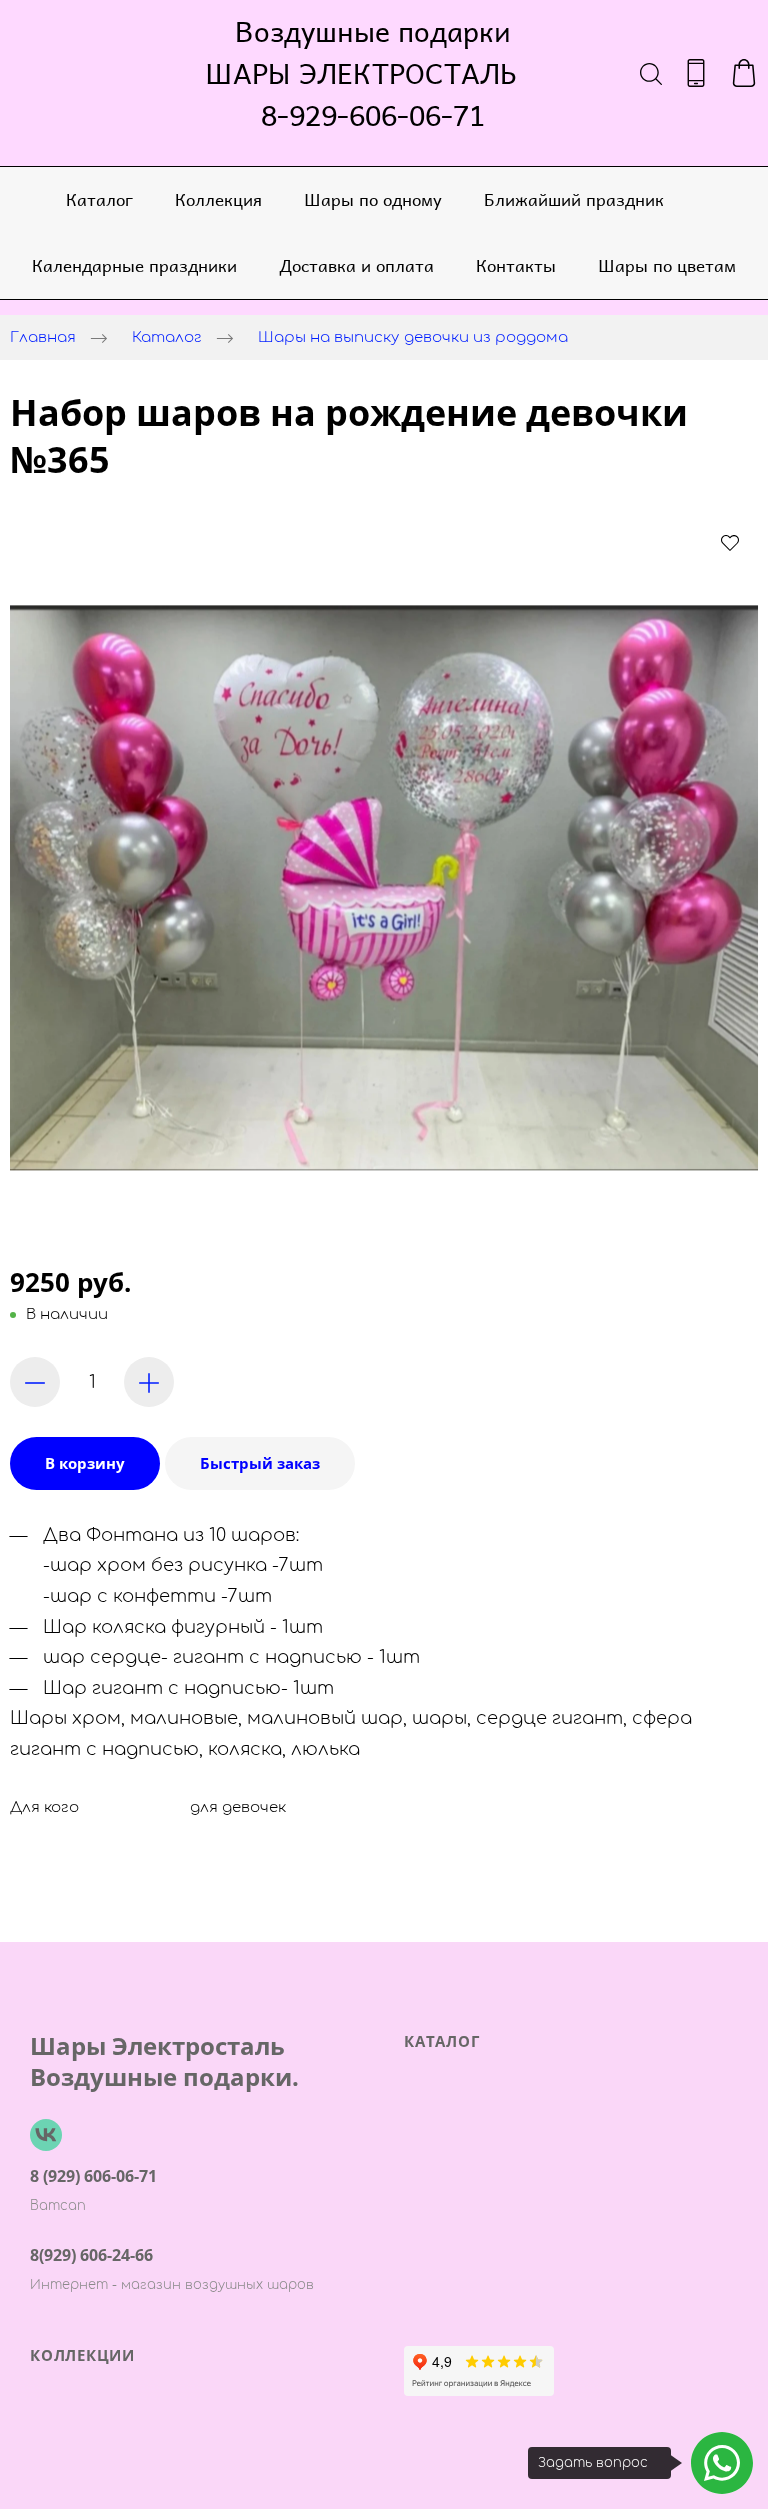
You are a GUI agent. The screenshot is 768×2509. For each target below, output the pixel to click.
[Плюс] (149, 1382)
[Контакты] (696, 73)
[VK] (46, 2135)
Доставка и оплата (356, 265)
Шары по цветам (667, 265)
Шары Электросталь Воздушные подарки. (164, 2061)
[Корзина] (744, 73)
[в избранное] (730, 542)
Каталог (99, 199)
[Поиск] (651, 73)
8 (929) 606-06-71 (93, 2176)
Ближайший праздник (574, 199)
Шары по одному (373, 199)
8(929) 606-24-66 (91, 2255)
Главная (43, 337)
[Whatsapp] (722, 2463)
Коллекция (218, 199)
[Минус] (35, 1382)
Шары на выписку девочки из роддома (413, 337)
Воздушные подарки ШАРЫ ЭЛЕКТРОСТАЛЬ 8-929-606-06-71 (373, 73)
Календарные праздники (134, 265)
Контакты (516, 265)
